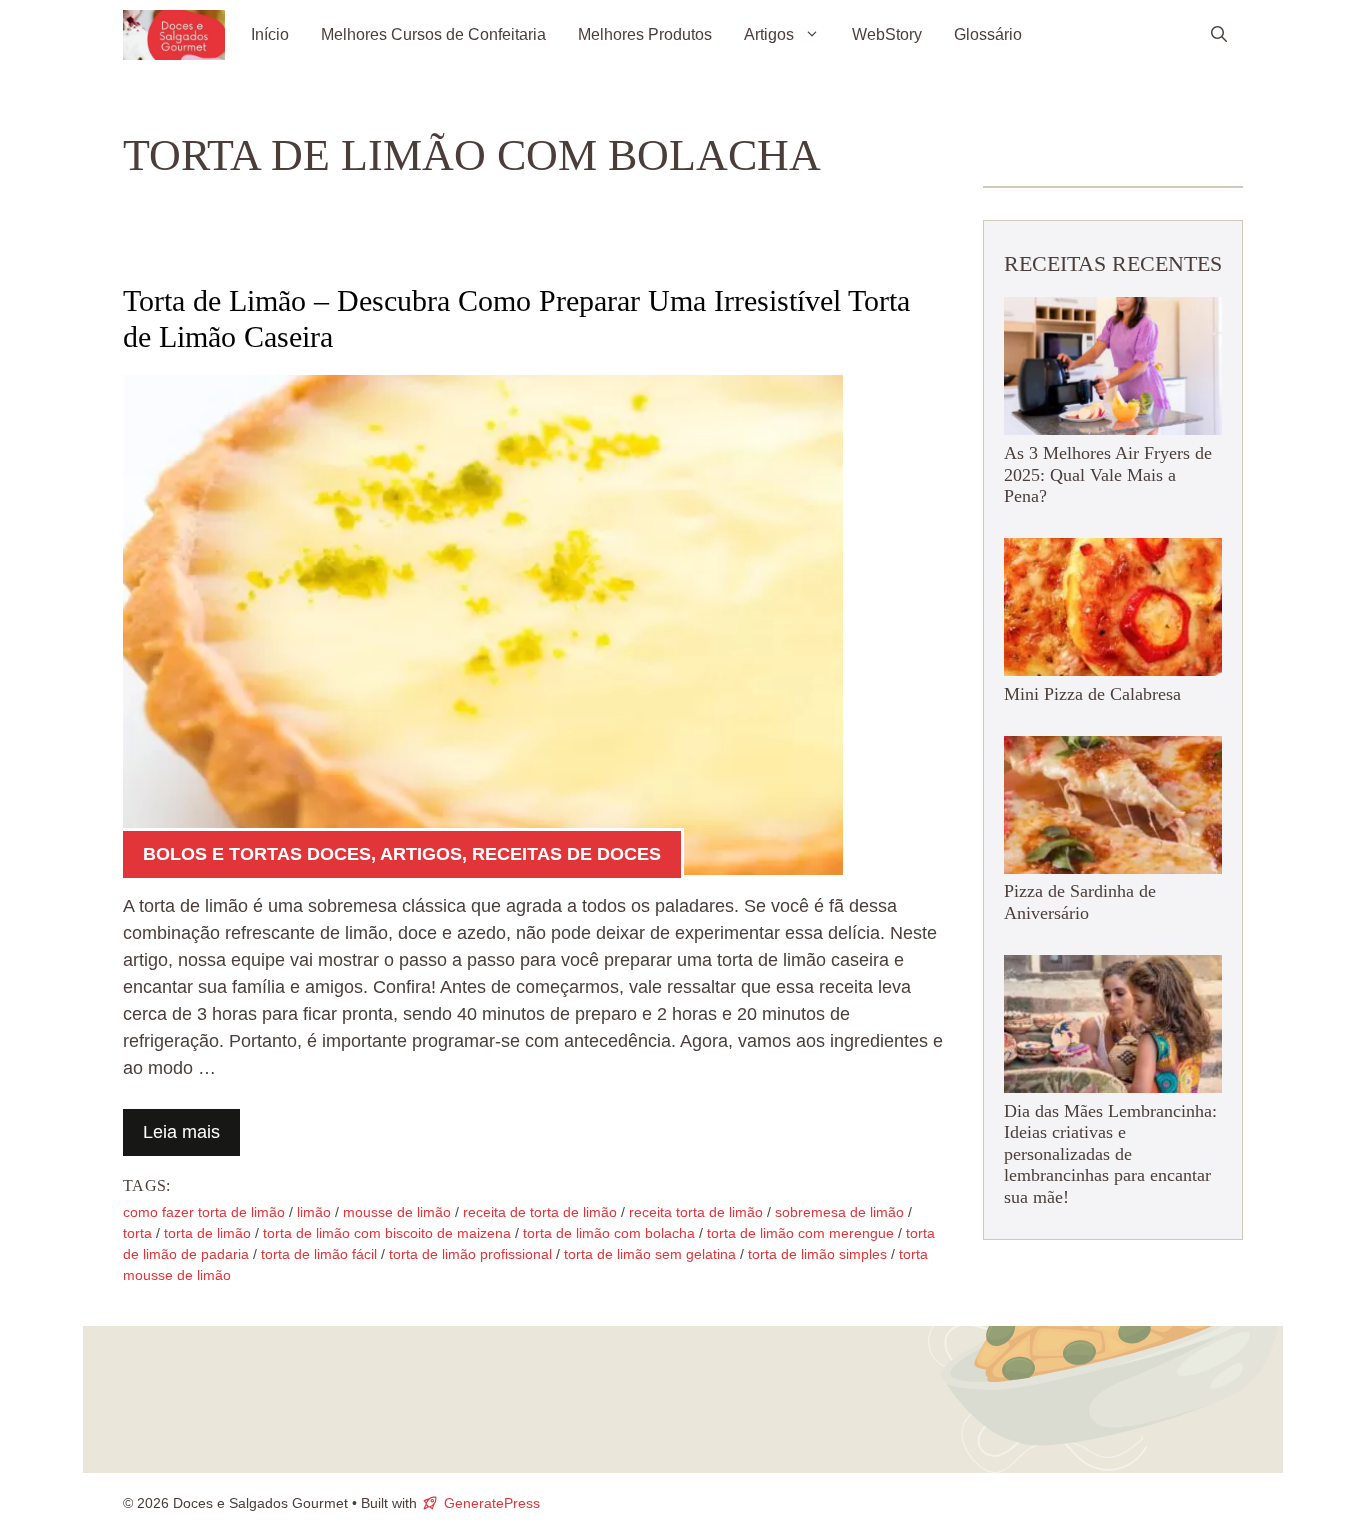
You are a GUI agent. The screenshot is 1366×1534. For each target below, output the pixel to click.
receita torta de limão (696, 1212)
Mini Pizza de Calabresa (1092, 694)
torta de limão (207, 1233)
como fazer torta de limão (204, 1212)
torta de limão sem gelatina (650, 1254)
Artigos (769, 34)
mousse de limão (397, 1212)
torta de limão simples (817, 1254)
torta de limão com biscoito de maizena (387, 1233)
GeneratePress (492, 1503)
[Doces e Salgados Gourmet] (174, 35)
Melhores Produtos (645, 34)
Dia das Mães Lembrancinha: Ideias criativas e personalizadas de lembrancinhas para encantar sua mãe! (1110, 1154)
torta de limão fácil (319, 1254)
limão (314, 1212)
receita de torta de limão (540, 1212)
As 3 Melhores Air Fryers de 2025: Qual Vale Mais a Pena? (1108, 474)
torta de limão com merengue (800, 1233)
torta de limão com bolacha (609, 1233)
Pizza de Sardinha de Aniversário (1080, 903)
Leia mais (181, 1132)
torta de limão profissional (470, 1254)
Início (270, 34)
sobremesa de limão (839, 1212)
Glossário (988, 34)
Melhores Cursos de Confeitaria (433, 34)
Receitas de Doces (566, 854)
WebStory (887, 34)
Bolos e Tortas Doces (257, 854)
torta (137, 1233)
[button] (1219, 35)
